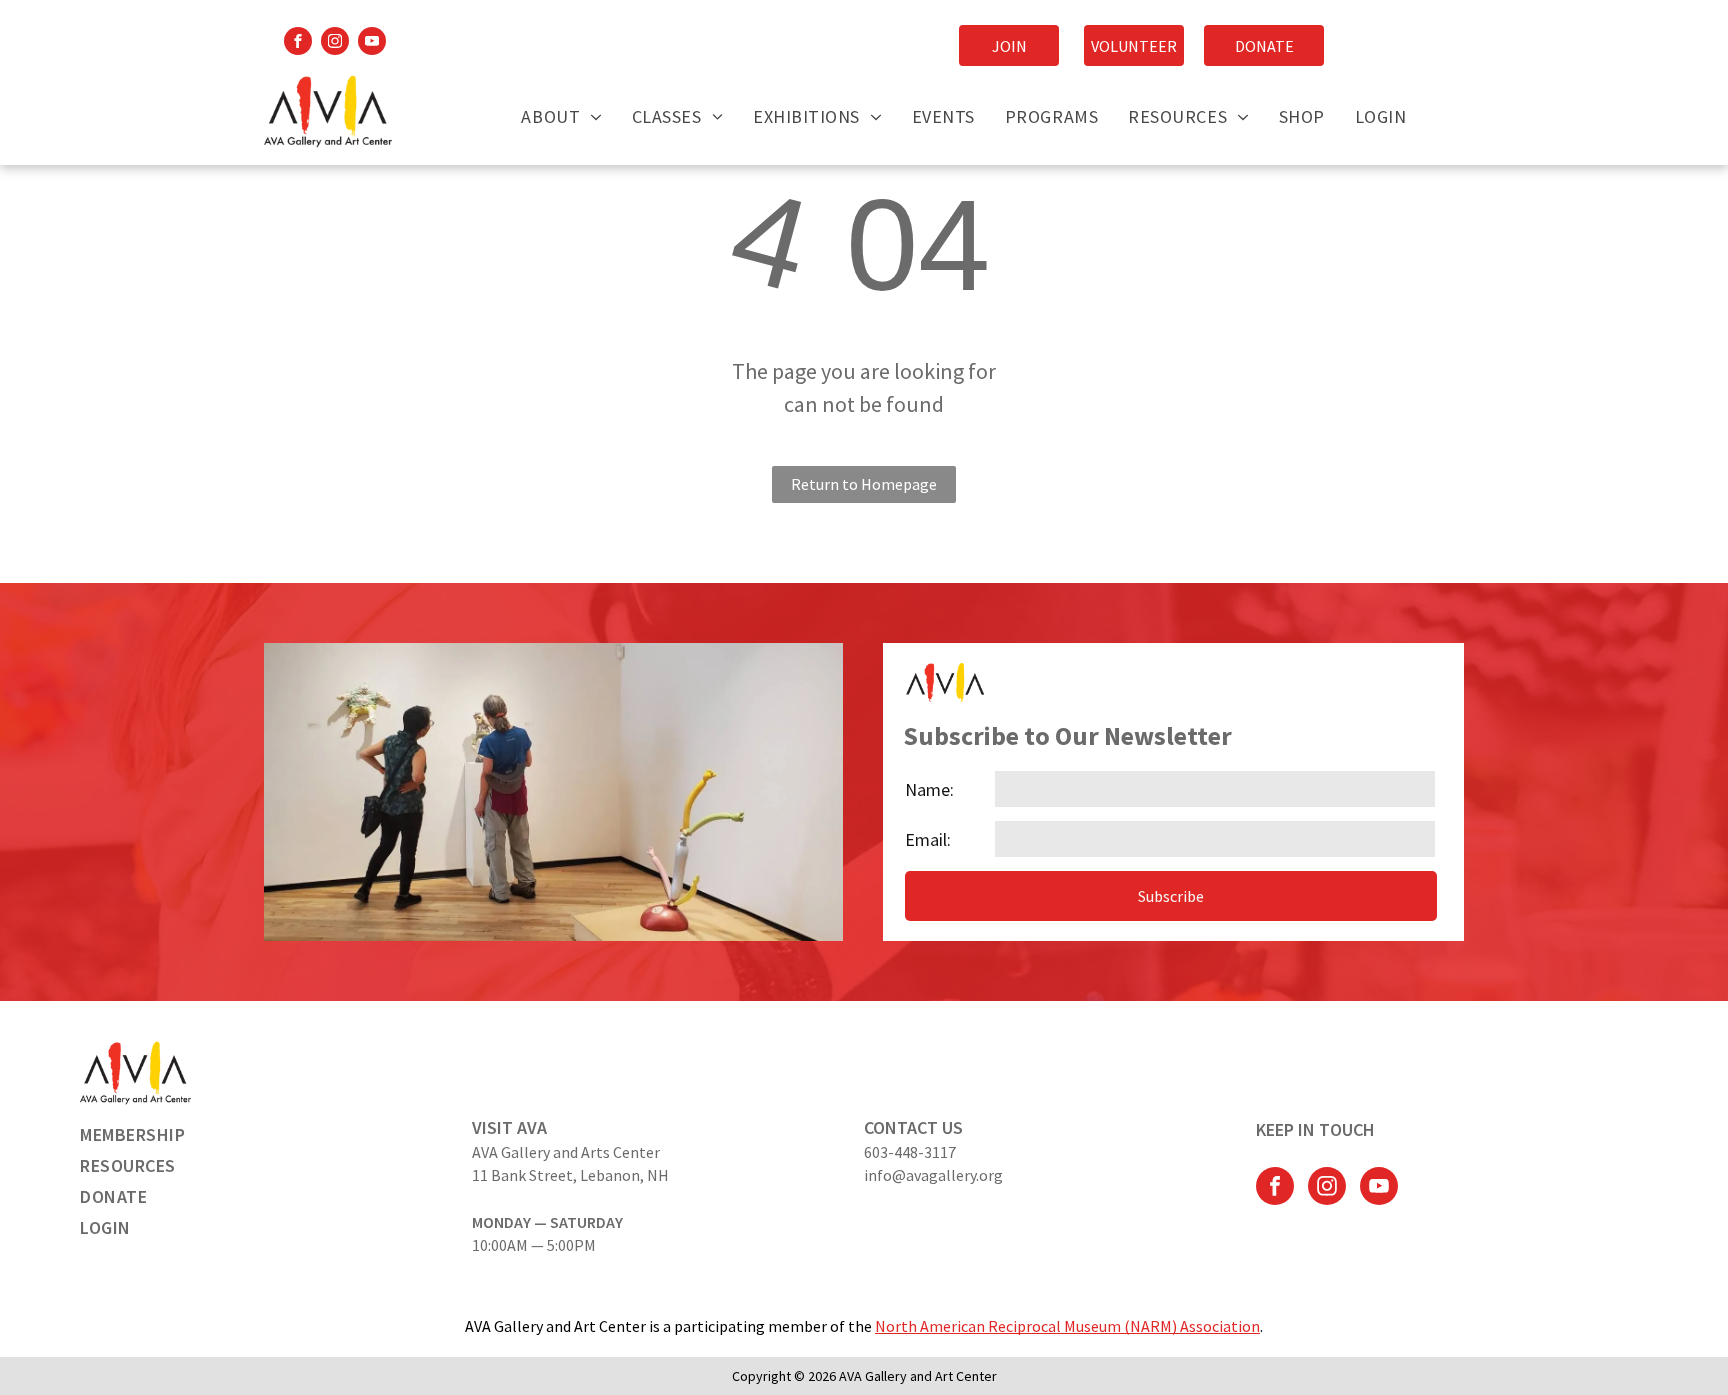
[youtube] (372, 43)
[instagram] (335, 43)
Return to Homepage (864, 484)
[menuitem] (561, 116)
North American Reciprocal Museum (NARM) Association (1067, 1326)
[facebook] (298, 43)
